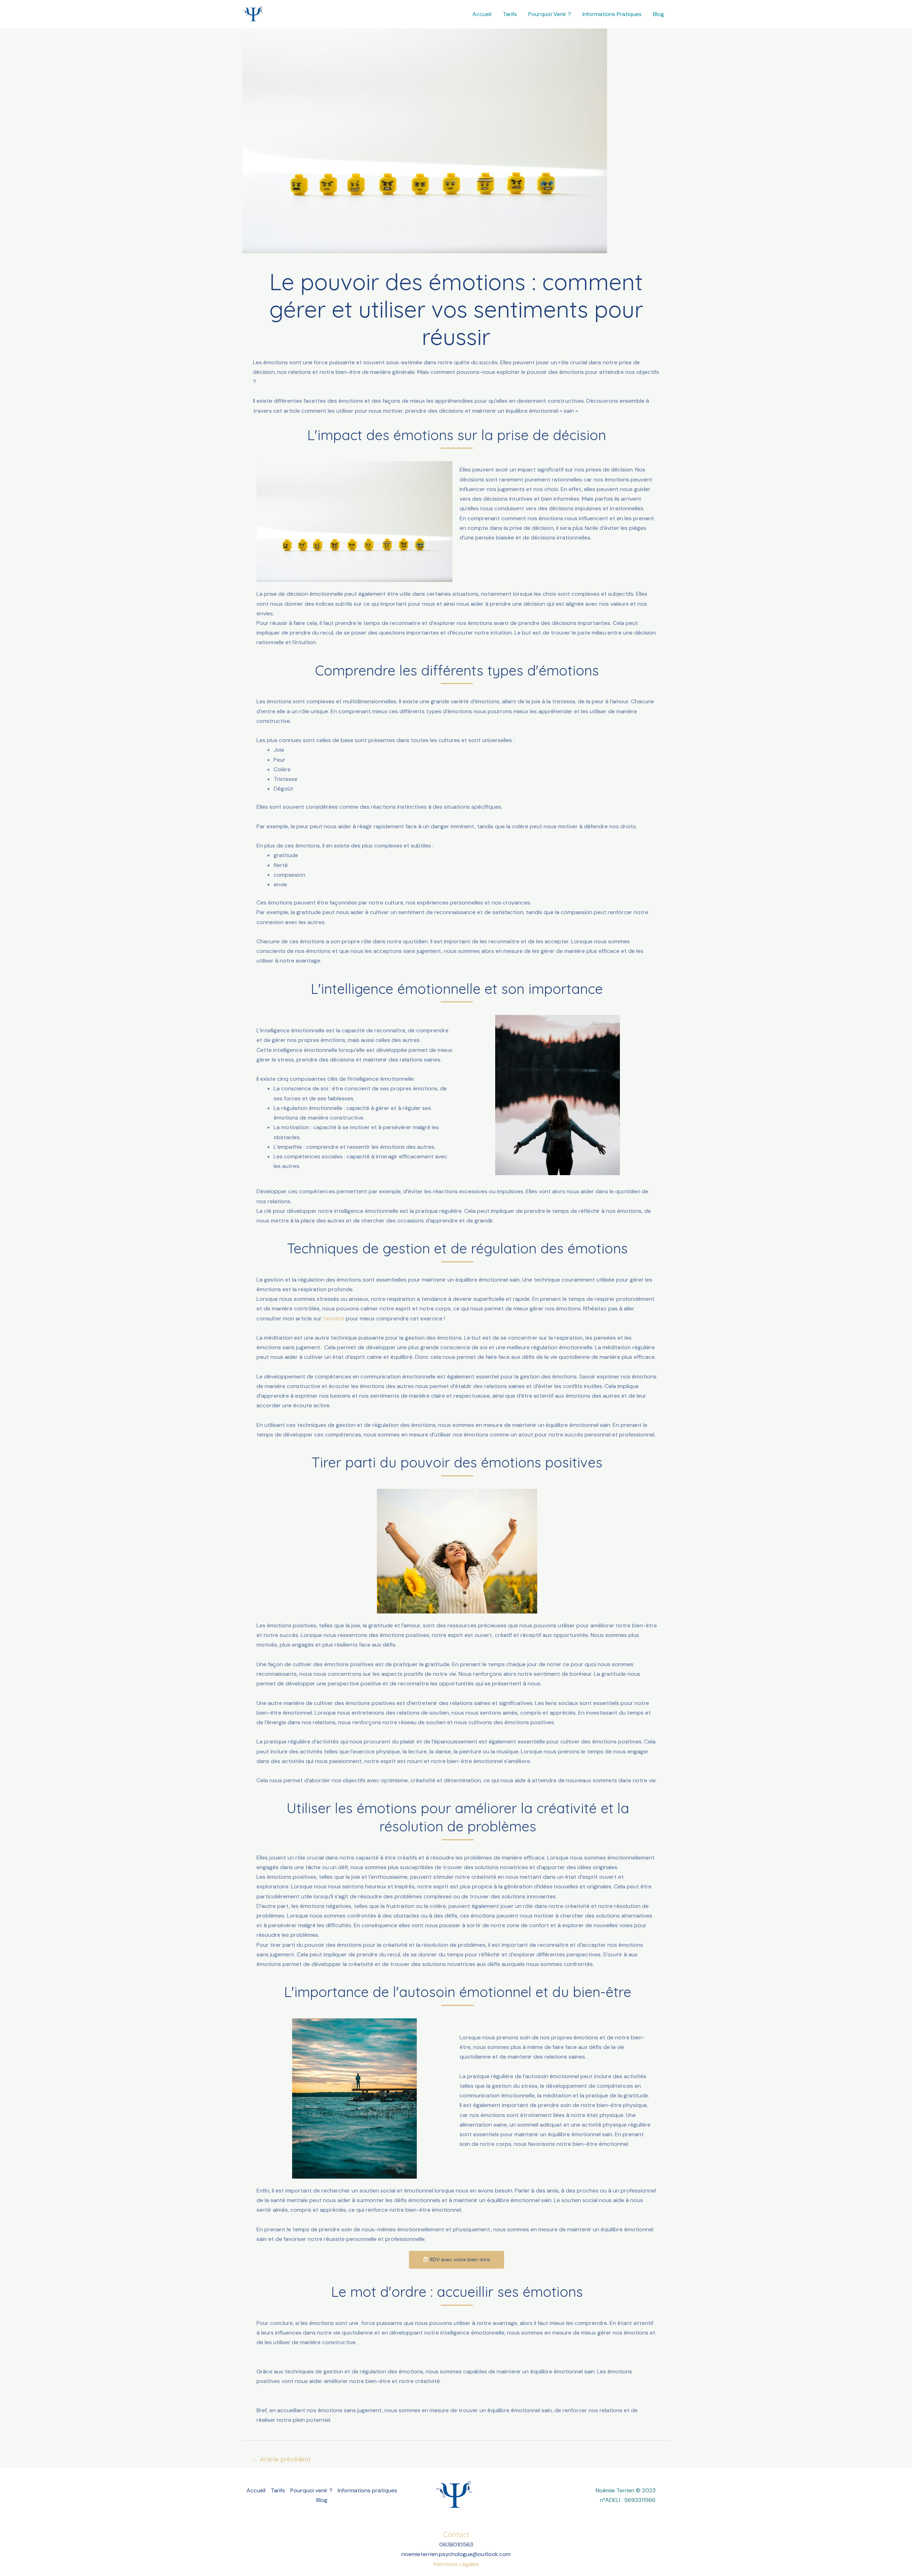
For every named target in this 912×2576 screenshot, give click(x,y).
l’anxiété (334, 1318)
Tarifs (510, 14)
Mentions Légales (456, 2564)
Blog (659, 14)
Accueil (482, 14)
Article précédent (281, 2459)
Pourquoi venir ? (550, 14)
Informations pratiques (612, 14)
